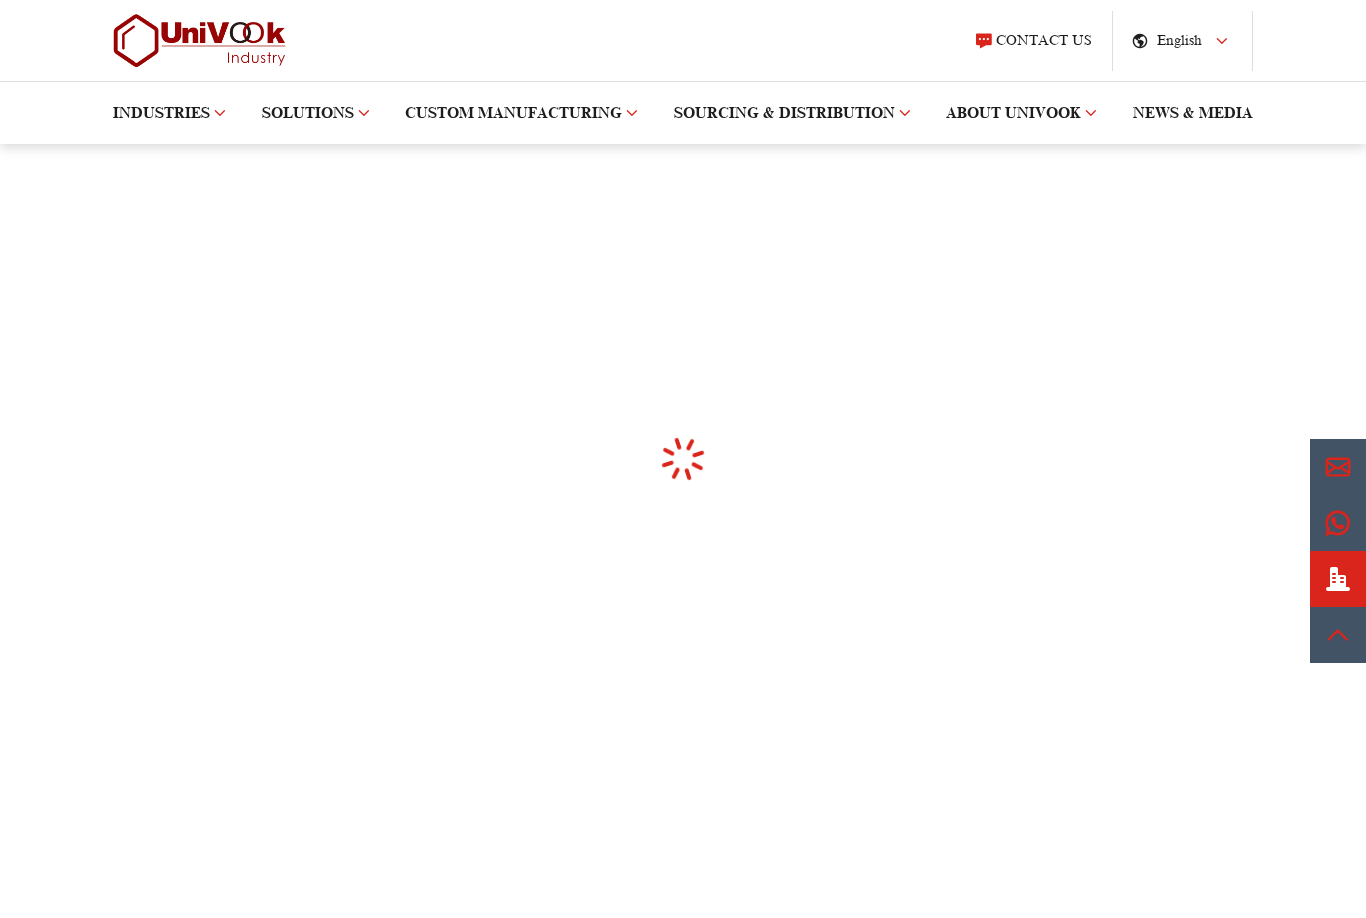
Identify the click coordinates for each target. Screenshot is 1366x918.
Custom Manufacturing (513, 113)
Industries (161, 113)
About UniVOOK (1013, 113)
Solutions (308, 113)
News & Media (1193, 113)
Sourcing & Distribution (784, 113)
